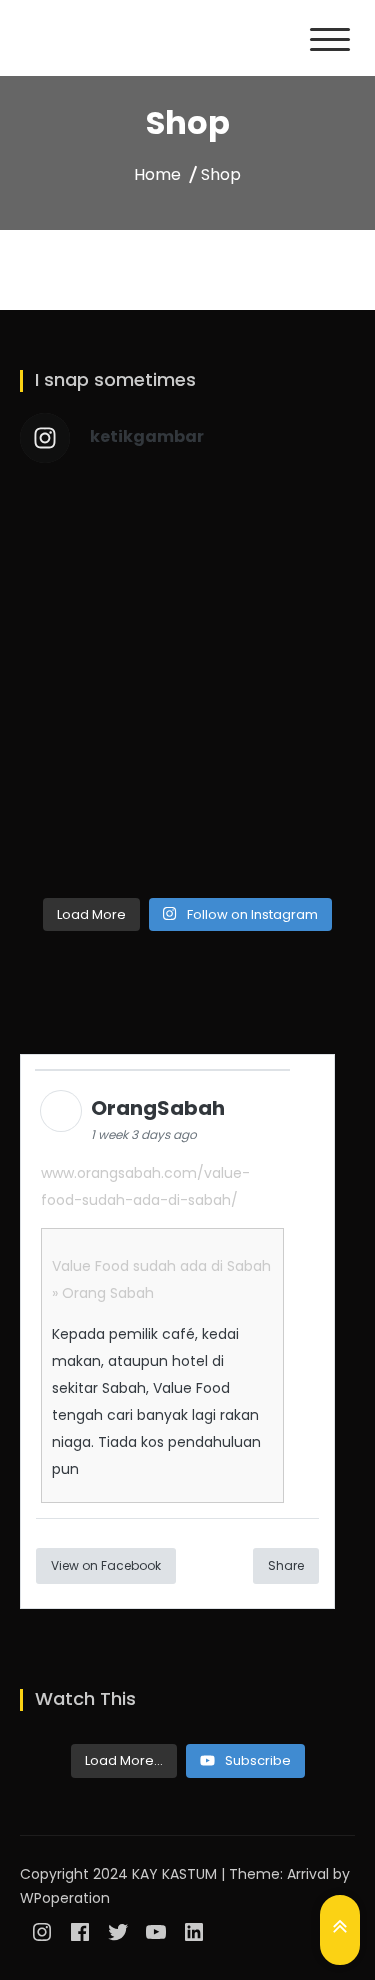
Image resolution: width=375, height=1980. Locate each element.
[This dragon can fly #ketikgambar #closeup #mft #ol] (274, 734)
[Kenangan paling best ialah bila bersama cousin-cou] (274, 633)
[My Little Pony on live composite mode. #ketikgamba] (274, 835)
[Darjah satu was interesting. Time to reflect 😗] (101, 633)
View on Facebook (106, 1565)
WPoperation (65, 1898)
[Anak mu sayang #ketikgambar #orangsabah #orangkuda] (101, 734)
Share (286, 1565)
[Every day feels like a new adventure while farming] (101, 835)
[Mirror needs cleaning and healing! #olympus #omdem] (101, 532)
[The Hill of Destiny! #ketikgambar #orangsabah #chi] (274, 532)
